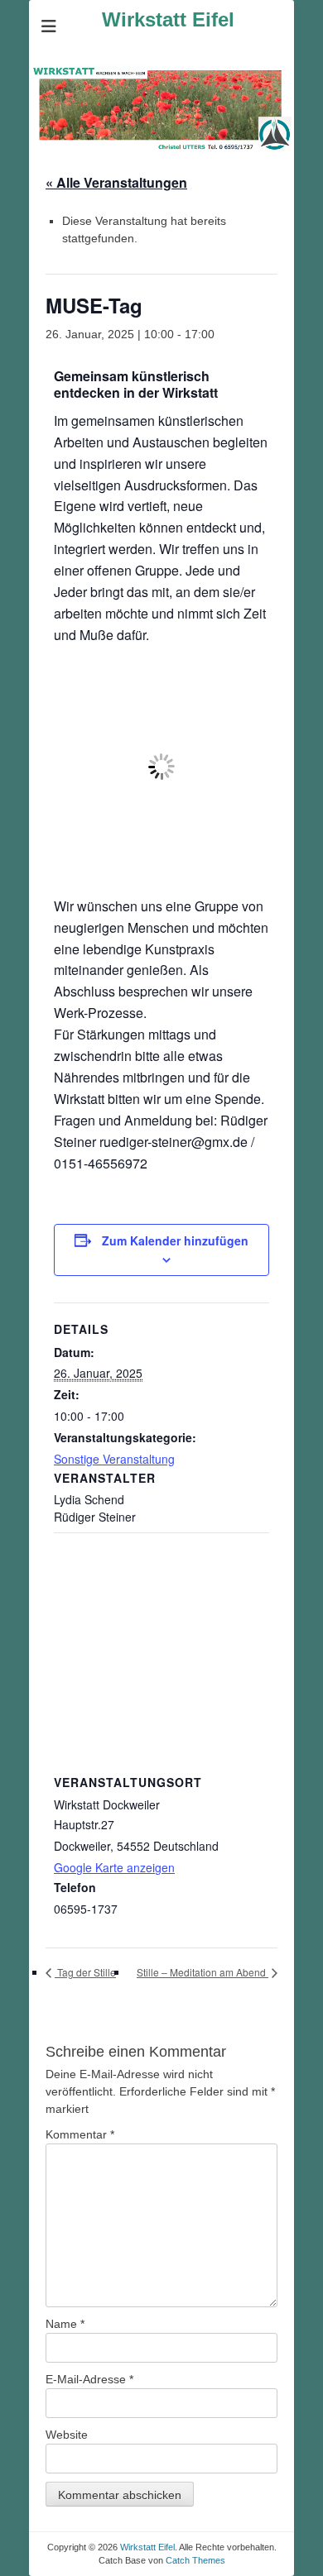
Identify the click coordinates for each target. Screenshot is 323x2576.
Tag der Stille (85, 1972)
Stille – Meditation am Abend (202, 1972)
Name (65, 2324)
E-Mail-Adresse (89, 2379)
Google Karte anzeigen (114, 1867)
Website (67, 2435)
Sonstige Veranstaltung (114, 1459)
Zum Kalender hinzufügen (175, 1240)
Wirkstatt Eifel (168, 19)
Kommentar (80, 2134)
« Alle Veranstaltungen (116, 182)
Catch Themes (195, 2560)
